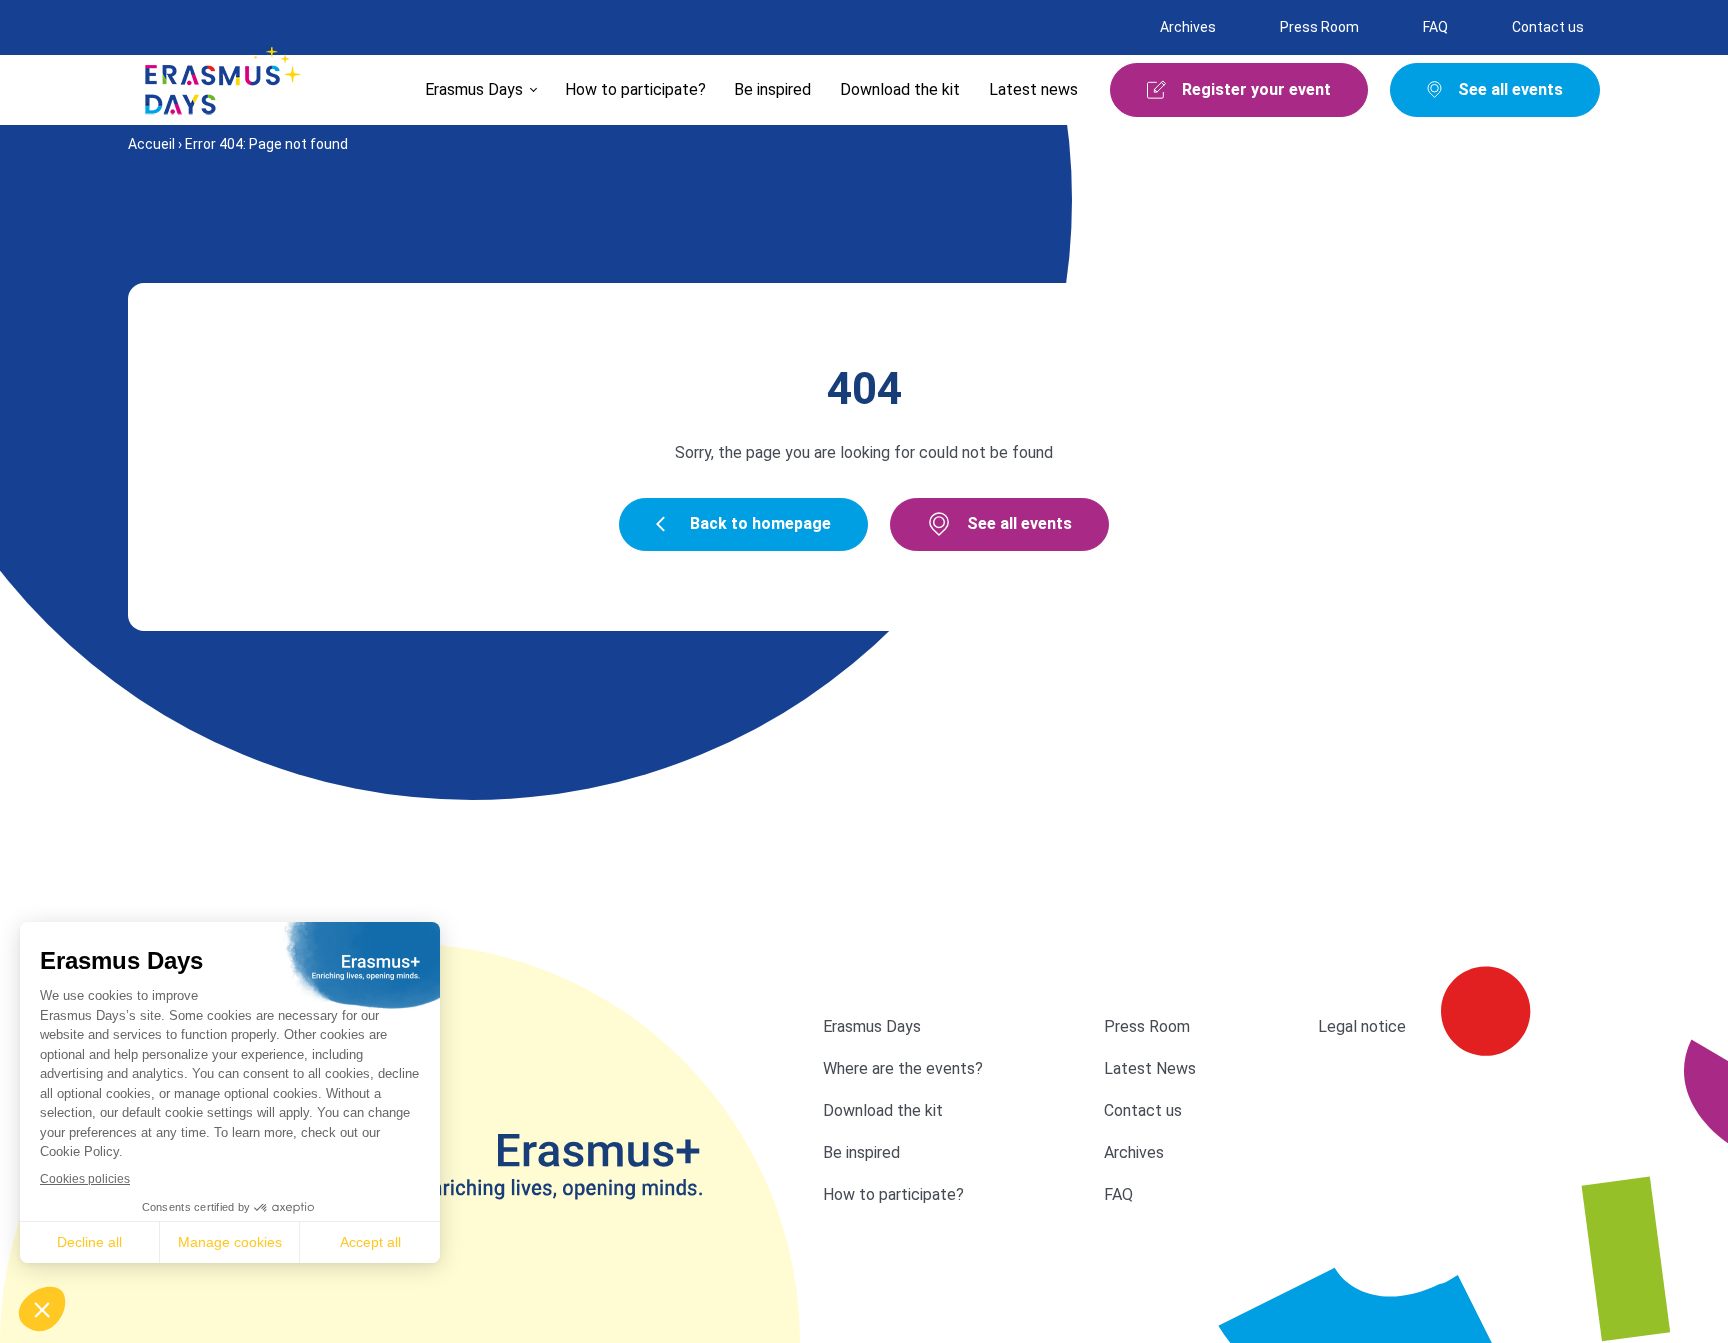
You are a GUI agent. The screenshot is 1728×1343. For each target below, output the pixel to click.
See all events (1019, 523)
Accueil (151, 144)
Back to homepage (760, 523)
